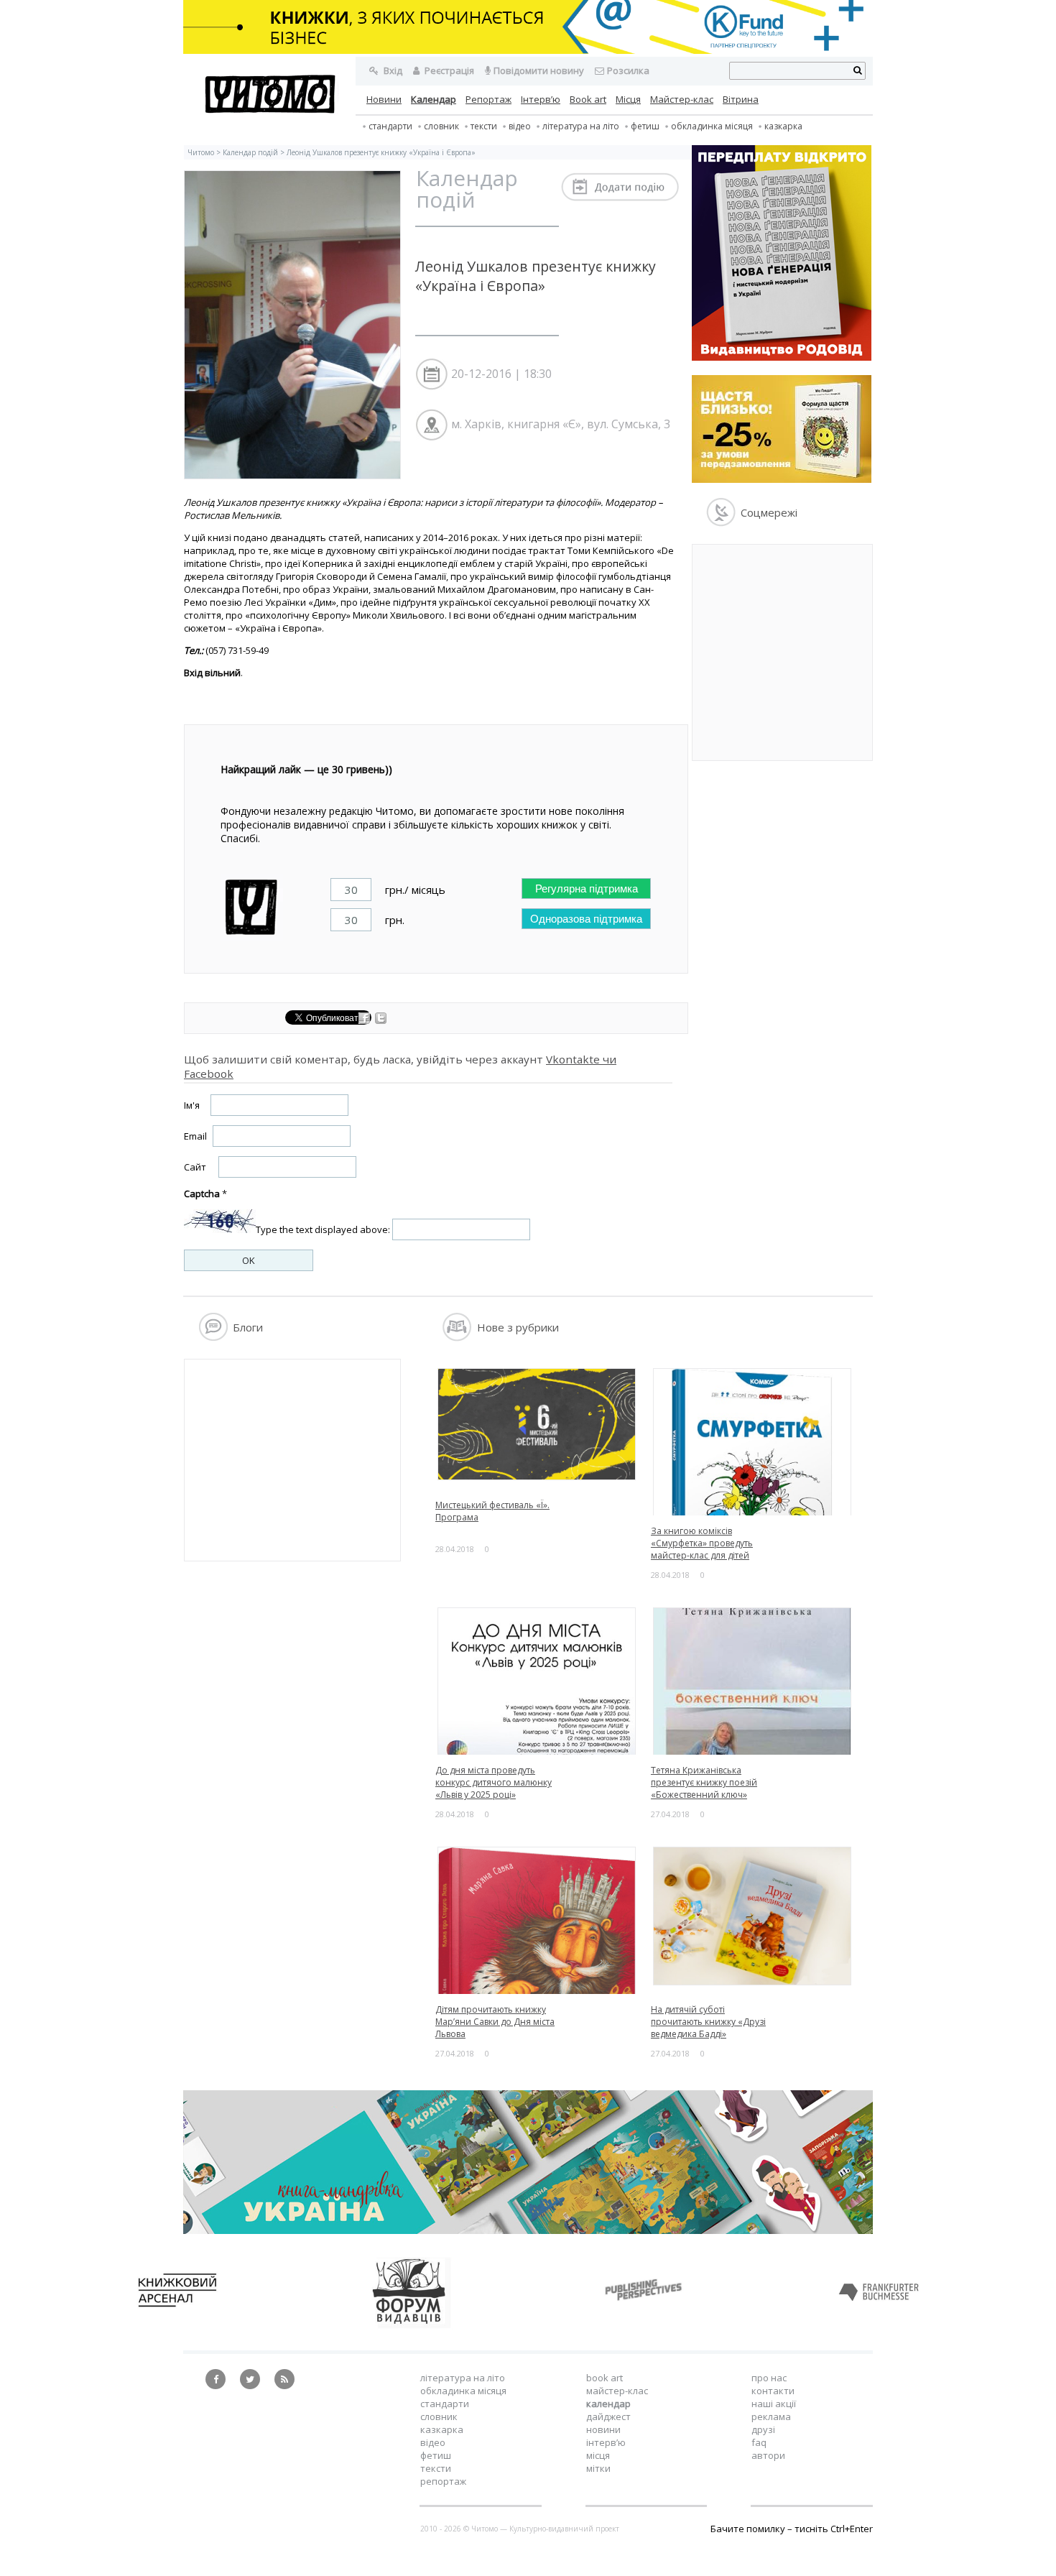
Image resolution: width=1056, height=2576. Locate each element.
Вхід (392, 70)
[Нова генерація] (782, 357)
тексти (484, 126)
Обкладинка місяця (712, 126)
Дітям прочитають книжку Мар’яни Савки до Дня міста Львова (495, 2022)
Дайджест (608, 2416)
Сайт (195, 1167)
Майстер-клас (682, 99)
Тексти (436, 2468)
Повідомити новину (539, 70)
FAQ (759, 2442)
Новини (384, 99)
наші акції (774, 2404)
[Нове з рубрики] (457, 1337)
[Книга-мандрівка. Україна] (528, 2230)
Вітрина (741, 99)
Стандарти (390, 126)
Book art (588, 99)
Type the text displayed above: (323, 1229)
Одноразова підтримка (586, 919)
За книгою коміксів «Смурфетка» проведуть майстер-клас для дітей (702, 1543)
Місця (628, 99)
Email (195, 1136)
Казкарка (783, 126)
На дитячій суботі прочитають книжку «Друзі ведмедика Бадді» (708, 2022)
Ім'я (192, 1105)
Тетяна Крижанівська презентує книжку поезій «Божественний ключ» (704, 1782)
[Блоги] (213, 1337)
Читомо (201, 152)
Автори (768, 2455)
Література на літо (581, 126)
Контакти (773, 2391)
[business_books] (528, 50)
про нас (769, 2378)
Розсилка (628, 70)
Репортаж (488, 99)
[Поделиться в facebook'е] (365, 1020)
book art (605, 2378)
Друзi (763, 2429)
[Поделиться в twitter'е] (381, 1020)
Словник (441, 126)
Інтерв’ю (541, 99)
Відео (520, 126)
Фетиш (645, 126)
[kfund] (782, 479)
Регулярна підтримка (587, 888)
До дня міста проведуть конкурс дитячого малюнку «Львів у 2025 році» (494, 1782)
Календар (434, 99)
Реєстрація (448, 70)
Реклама (771, 2416)
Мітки (598, 2468)
